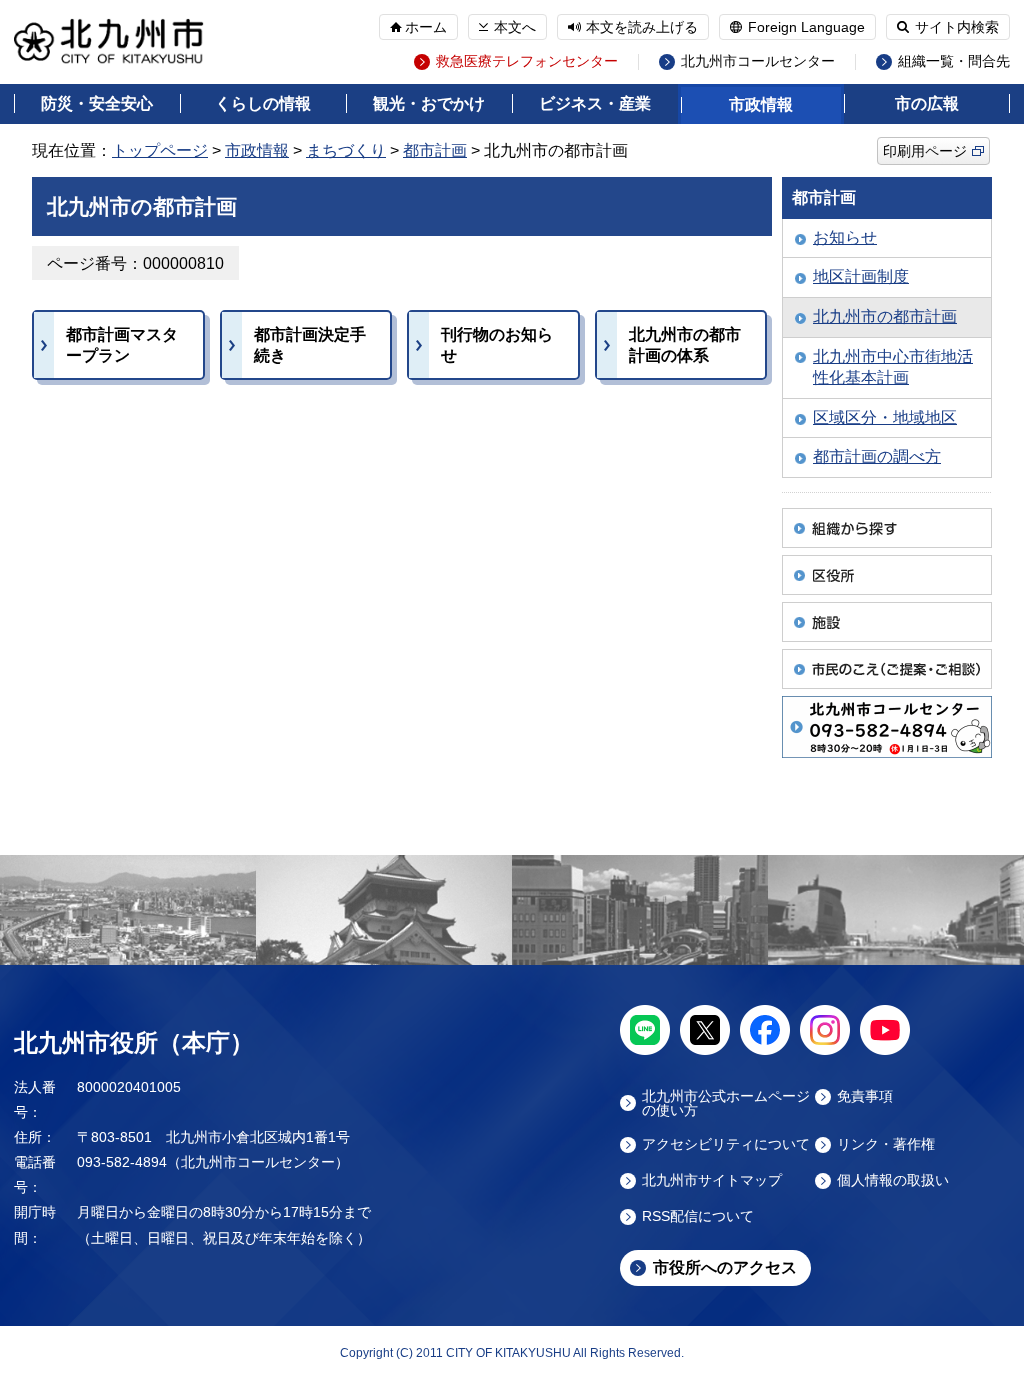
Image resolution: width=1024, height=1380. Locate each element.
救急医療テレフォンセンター (527, 61)
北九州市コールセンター (758, 61)
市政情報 (761, 104)
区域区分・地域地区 (885, 417)
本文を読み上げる (642, 27)
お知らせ (845, 237)
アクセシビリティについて (726, 1144)
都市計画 (435, 150)
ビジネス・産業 (595, 103)
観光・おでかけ (429, 103)
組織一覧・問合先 (954, 61)
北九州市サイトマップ (712, 1180)
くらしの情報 (263, 103)
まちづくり (346, 150)
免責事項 (865, 1096)
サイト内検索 (957, 27)
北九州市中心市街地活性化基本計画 (893, 367)
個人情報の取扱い (893, 1180)
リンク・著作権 (886, 1144)
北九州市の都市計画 (885, 316)
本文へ (515, 27)
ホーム (426, 27)
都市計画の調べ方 (877, 456)
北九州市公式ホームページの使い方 (726, 1103)
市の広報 (927, 103)
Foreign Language (806, 27)
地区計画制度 (861, 276)
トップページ (160, 150)
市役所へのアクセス (725, 1267)
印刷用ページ (925, 151)
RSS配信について (698, 1216)
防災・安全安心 (97, 103)
